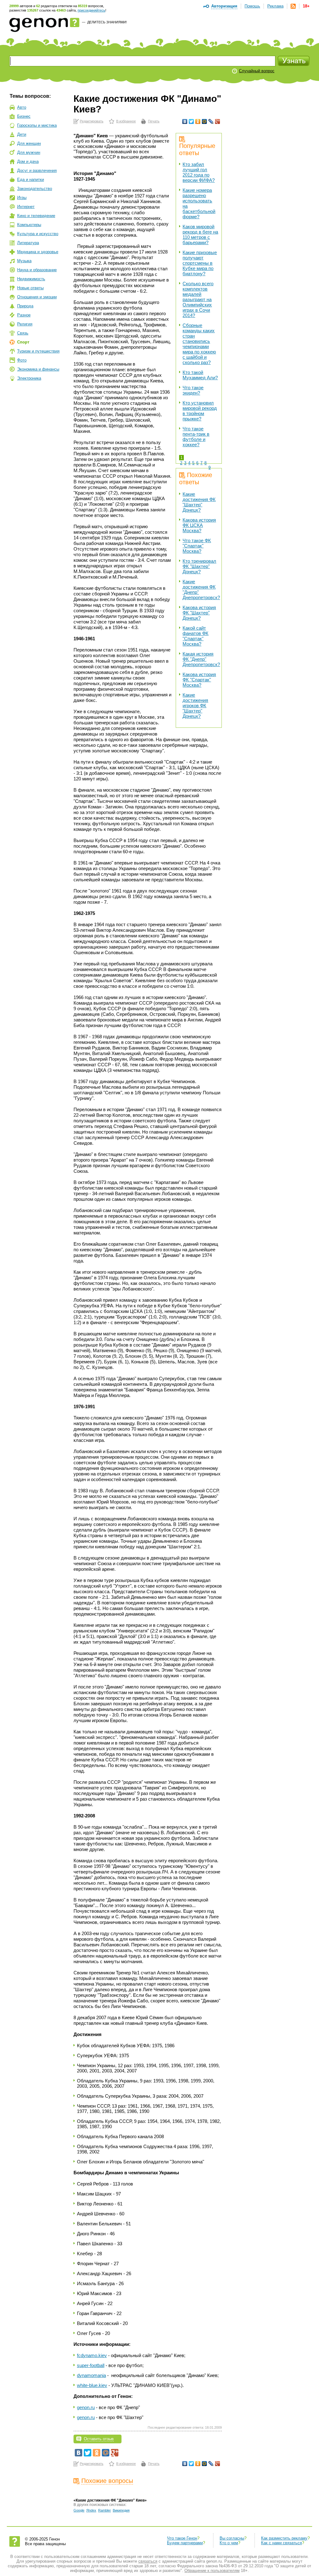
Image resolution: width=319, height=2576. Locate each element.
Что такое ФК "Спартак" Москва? (197, 546)
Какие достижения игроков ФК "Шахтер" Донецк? (195, 706)
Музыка (24, 261)
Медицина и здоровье (38, 252)
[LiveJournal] (211, 121)
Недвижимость (31, 279)
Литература (28, 243)
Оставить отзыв (99, 2439)
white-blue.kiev (92, 2385)
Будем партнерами (185, 2543)
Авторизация (224, 6)
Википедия (121, 2510)
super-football (91, 2365)
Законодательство (35, 189)
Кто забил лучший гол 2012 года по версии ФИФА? (199, 172)
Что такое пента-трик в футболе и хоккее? (196, 437)
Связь (23, 333)
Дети (22, 134)
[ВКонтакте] (185, 121)
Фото (22, 360)
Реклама (275, 6)
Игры (22, 198)
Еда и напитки (31, 180)
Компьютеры (29, 225)
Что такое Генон (182, 2538)
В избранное (126, 121)
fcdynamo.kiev (92, 2355)
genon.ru (86, 2407)
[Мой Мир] (205, 121)
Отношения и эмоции (37, 297)
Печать (154, 121)
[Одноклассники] (198, 121)
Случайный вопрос (257, 71)
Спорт (23, 342)
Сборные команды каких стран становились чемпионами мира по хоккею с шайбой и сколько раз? (199, 344)
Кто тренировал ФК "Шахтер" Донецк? (199, 566)
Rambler (105, 2510)
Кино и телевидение (36, 216)
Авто (22, 107)
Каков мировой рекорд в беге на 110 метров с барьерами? (200, 234)
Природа (25, 306)
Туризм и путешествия (38, 351)
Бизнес (24, 116)
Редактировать (92, 121)
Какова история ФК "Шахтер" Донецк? (199, 613)
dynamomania (91, 2375)
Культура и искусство (38, 234)
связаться (148, 2561)
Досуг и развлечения (37, 170)
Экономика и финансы (38, 369)
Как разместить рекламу (284, 2538)
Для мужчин (29, 152)
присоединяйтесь (91, 10)
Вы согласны (232, 2538)
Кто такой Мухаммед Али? (200, 375)
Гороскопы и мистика (37, 125)
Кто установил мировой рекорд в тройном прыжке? (200, 411)
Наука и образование (37, 270)
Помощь (252, 6)
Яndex (91, 2510)
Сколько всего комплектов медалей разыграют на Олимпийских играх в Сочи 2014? (198, 299)
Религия (25, 324)
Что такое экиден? (193, 390)
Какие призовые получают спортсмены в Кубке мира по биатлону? (200, 263)
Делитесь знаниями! (107, 22)
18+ (306, 6)
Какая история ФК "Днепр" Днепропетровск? (201, 659)
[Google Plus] (218, 121)
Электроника (29, 378)
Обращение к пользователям (212, 2571)
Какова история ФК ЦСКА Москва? (199, 525)
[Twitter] (191, 121)
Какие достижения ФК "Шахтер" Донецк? (199, 502)
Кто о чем (229, 2543)
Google (79, 2510)
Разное (24, 315)
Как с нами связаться (281, 2543)
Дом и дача (28, 161)
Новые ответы (30, 288)
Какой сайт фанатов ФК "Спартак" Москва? (195, 636)
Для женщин (29, 143)
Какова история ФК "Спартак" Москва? (199, 680)
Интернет (26, 207)
